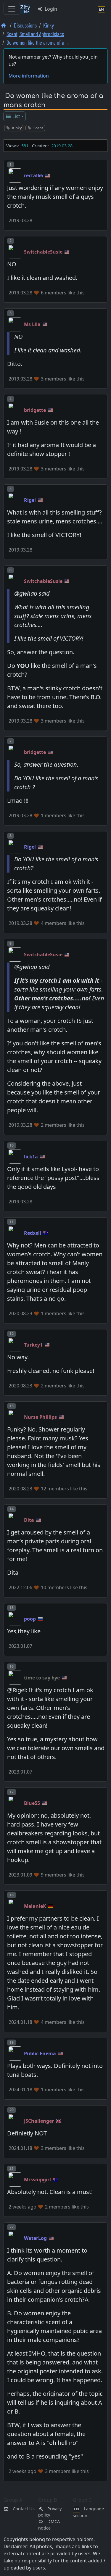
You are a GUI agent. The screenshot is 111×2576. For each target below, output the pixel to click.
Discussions (25, 25)
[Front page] (4, 25)
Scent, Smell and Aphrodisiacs (35, 34)
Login (50, 9)
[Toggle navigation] (12, 9)
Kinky (49, 25)
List (16, 116)
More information (29, 76)
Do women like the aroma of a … (38, 42)
